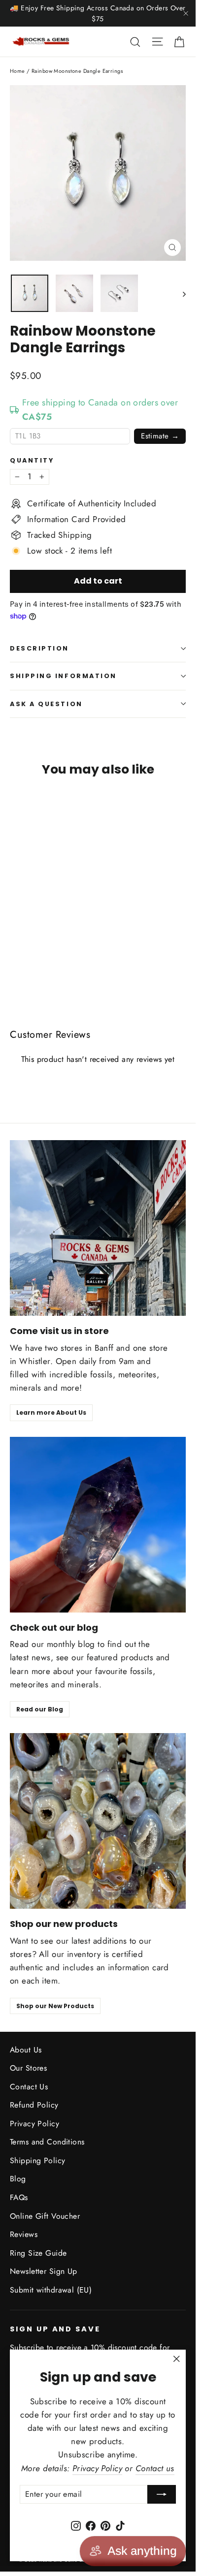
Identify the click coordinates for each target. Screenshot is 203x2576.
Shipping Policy (37, 2160)
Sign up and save (55, 2329)
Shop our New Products (55, 2006)
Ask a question (46, 704)
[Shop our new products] (98, 1821)
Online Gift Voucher (45, 2216)
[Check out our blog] (98, 1525)
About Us (26, 2050)
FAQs (19, 2197)
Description (39, 648)
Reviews (24, 2234)
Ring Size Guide (38, 2253)
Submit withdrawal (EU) (51, 2290)
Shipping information (63, 676)
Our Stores (28, 2068)
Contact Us (29, 2087)
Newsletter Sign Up (44, 2271)
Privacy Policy (34, 2124)
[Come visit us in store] (98, 1228)
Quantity (32, 460)
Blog (18, 2179)
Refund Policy (34, 2105)
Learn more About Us (51, 1412)
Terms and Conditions (47, 2142)
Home (17, 71)
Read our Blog (40, 1709)
